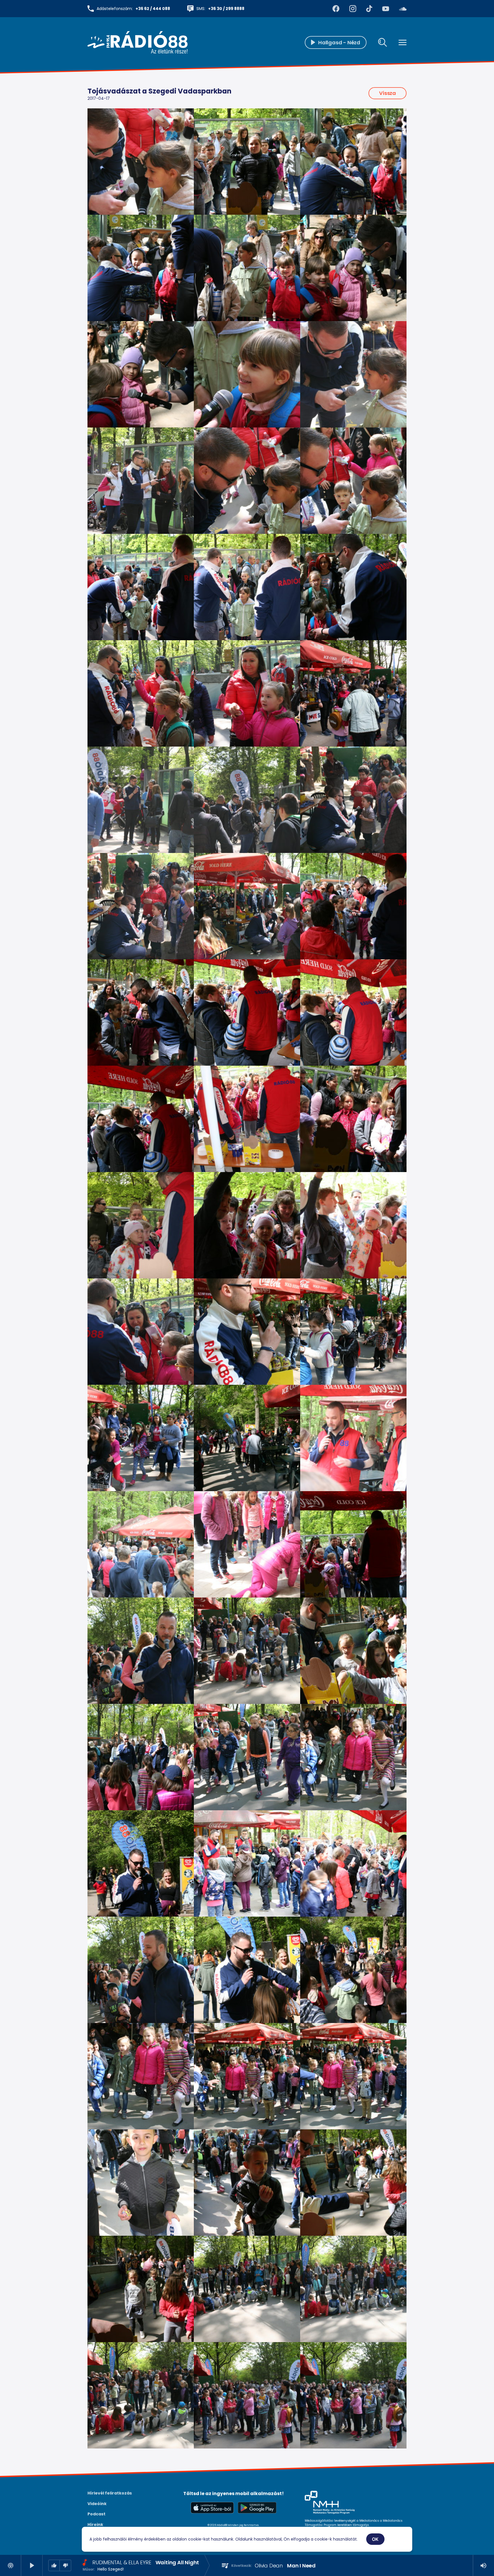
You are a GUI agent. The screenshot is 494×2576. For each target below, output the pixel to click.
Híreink (95, 2525)
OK (375, 2539)
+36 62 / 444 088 (153, 9)
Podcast (96, 2514)
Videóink (97, 2504)
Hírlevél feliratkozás (110, 2493)
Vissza (388, 93)
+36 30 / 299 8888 (226, 9)
